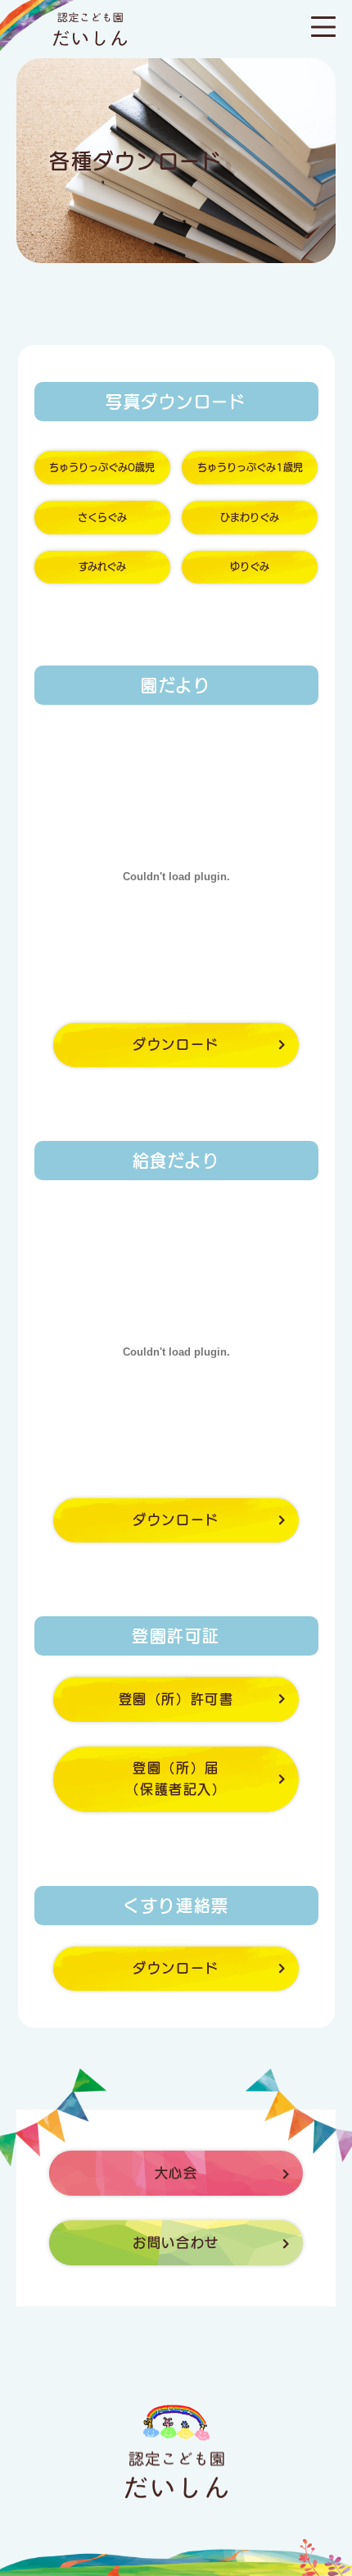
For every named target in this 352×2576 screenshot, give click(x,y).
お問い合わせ (176, 2242)
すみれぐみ (102, 566)
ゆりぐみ (250, 566)
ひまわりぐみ (250, 517)
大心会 (176, 2173)
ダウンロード (176, 1044)
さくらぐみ (102, 517)
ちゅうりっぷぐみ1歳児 (250, 467)
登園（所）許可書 (176, 1699)
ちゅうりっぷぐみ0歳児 (102, 467)
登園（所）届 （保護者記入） (176, 1779)
